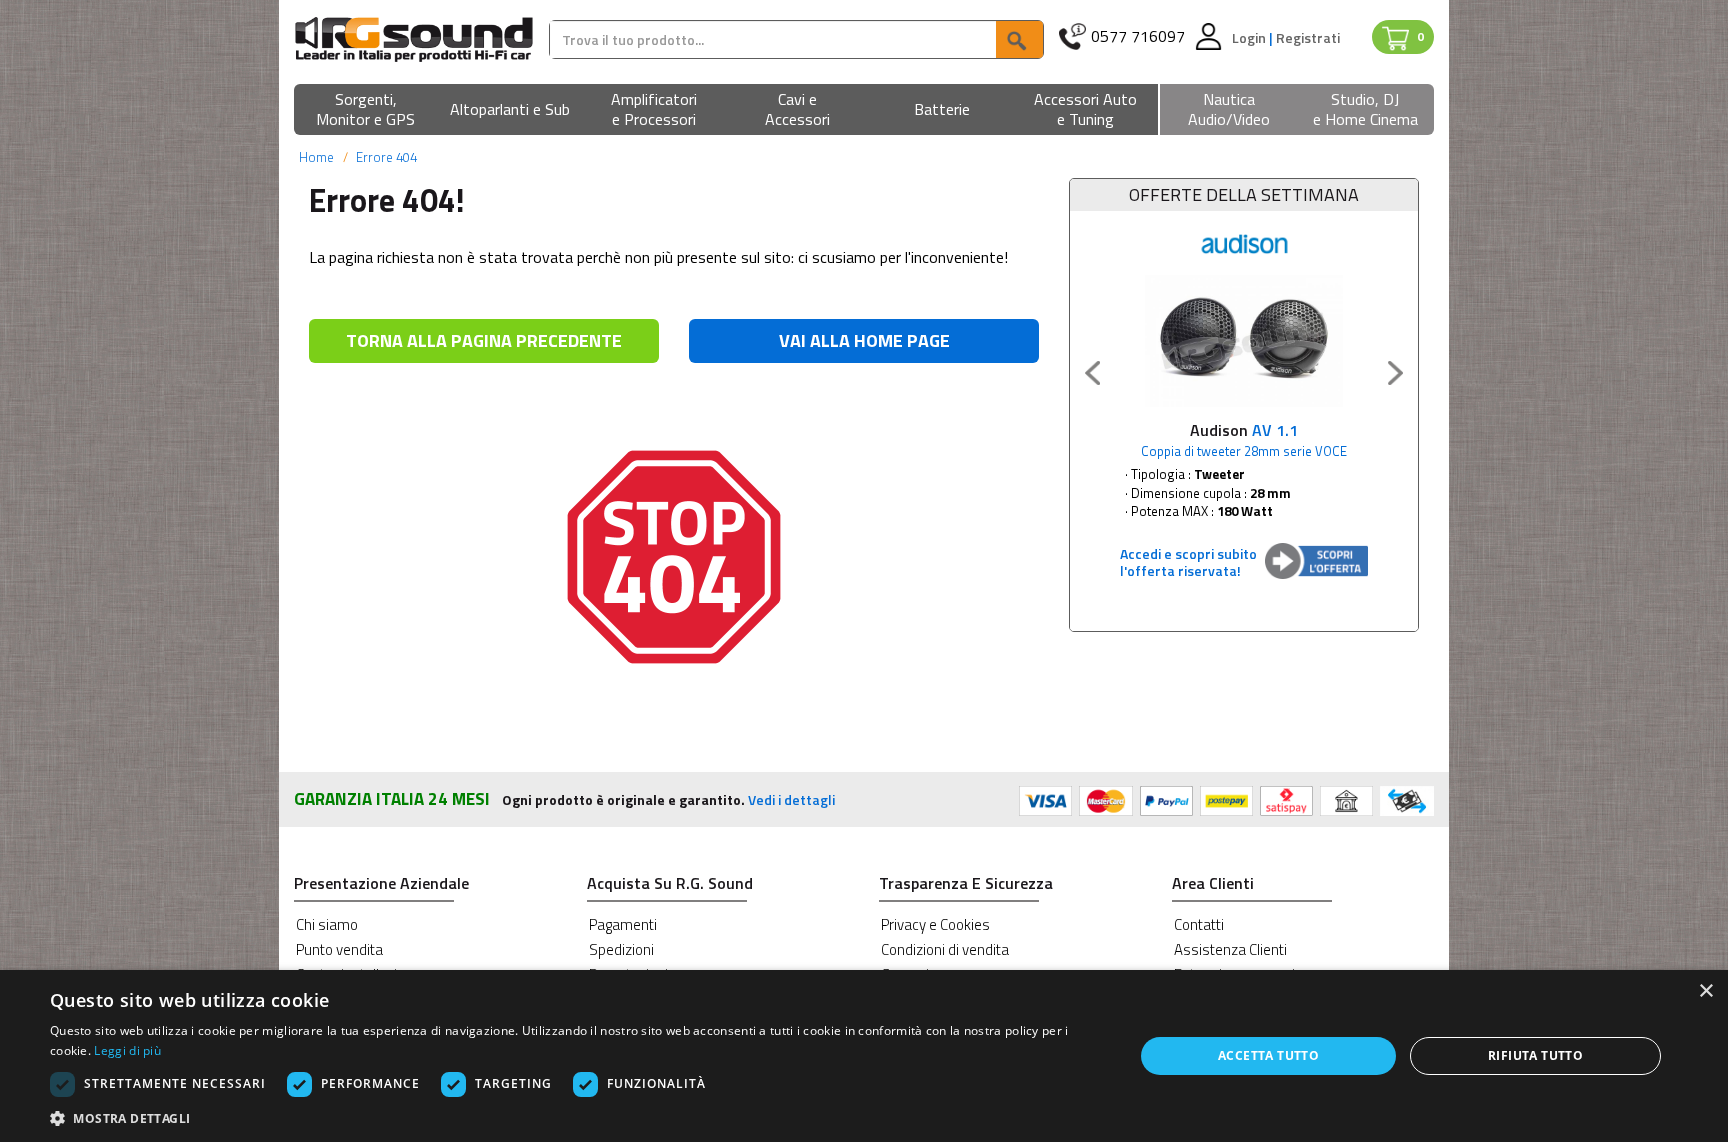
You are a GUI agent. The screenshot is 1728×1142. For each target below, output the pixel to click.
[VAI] (1019, 39)
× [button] (1705, 991)
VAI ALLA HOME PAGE (864, 340)
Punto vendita (339, 949)
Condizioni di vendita (945, 949)
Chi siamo (327, 924)
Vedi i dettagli (791, 799)
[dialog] (864, 1056)
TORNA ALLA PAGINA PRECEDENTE (484, 340)
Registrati (1308, 37)
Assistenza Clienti (1230, 949)
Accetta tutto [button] (1268, 1055)
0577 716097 (1138, 36)
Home (316, 157)
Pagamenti (623, 924)
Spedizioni (621, 949)
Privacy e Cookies (935, 924)
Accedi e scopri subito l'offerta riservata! (1188, 562)
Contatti (1199, 924)
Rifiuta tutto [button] (1535, 1055)
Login (1250, 37)
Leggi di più (127, 1050)
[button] (366, 110)
